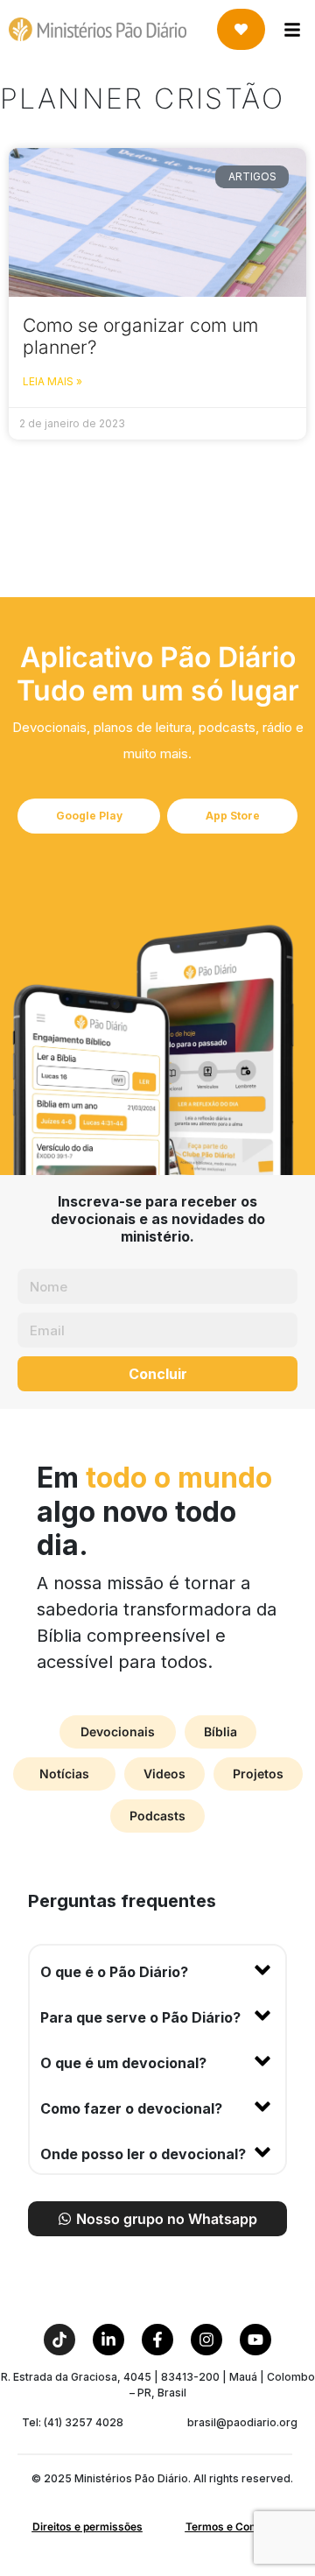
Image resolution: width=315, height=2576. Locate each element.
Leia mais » (52, 381)
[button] (157, 1968)
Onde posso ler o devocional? (143, 2154)
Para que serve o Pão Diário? (140, 2017)
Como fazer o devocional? (131, 2108)
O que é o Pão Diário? (114, 1972)
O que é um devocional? (123, 2063)
